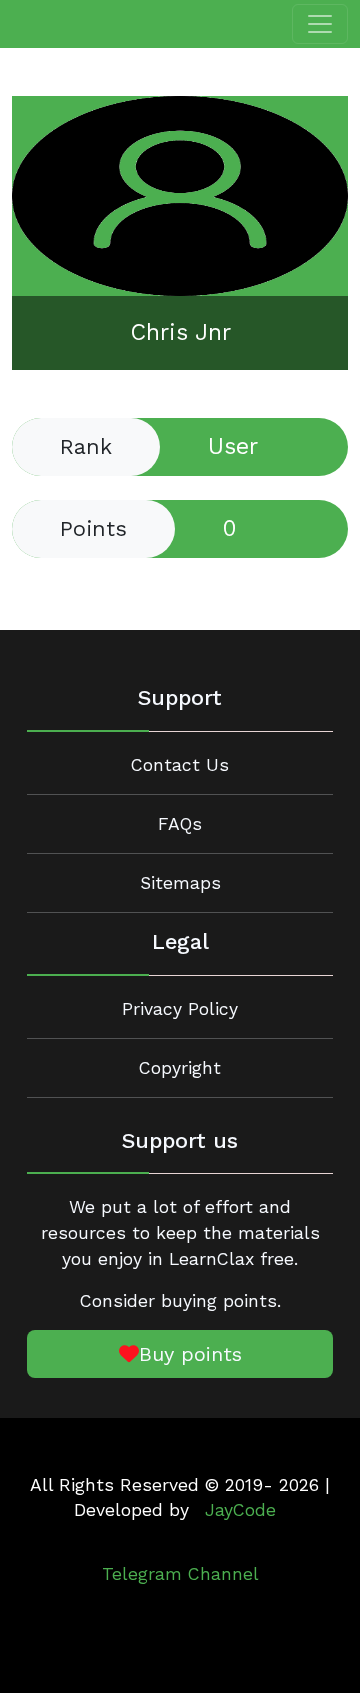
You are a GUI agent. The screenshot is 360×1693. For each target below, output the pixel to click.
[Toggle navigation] (320, 24)
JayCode (240, 1510)
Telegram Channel (180, 1574)
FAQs (180, 824)
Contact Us (180, 765)
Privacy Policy (180, 1009)
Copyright (180, 1068)
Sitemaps (180, 883)
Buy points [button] (190, 1354)
